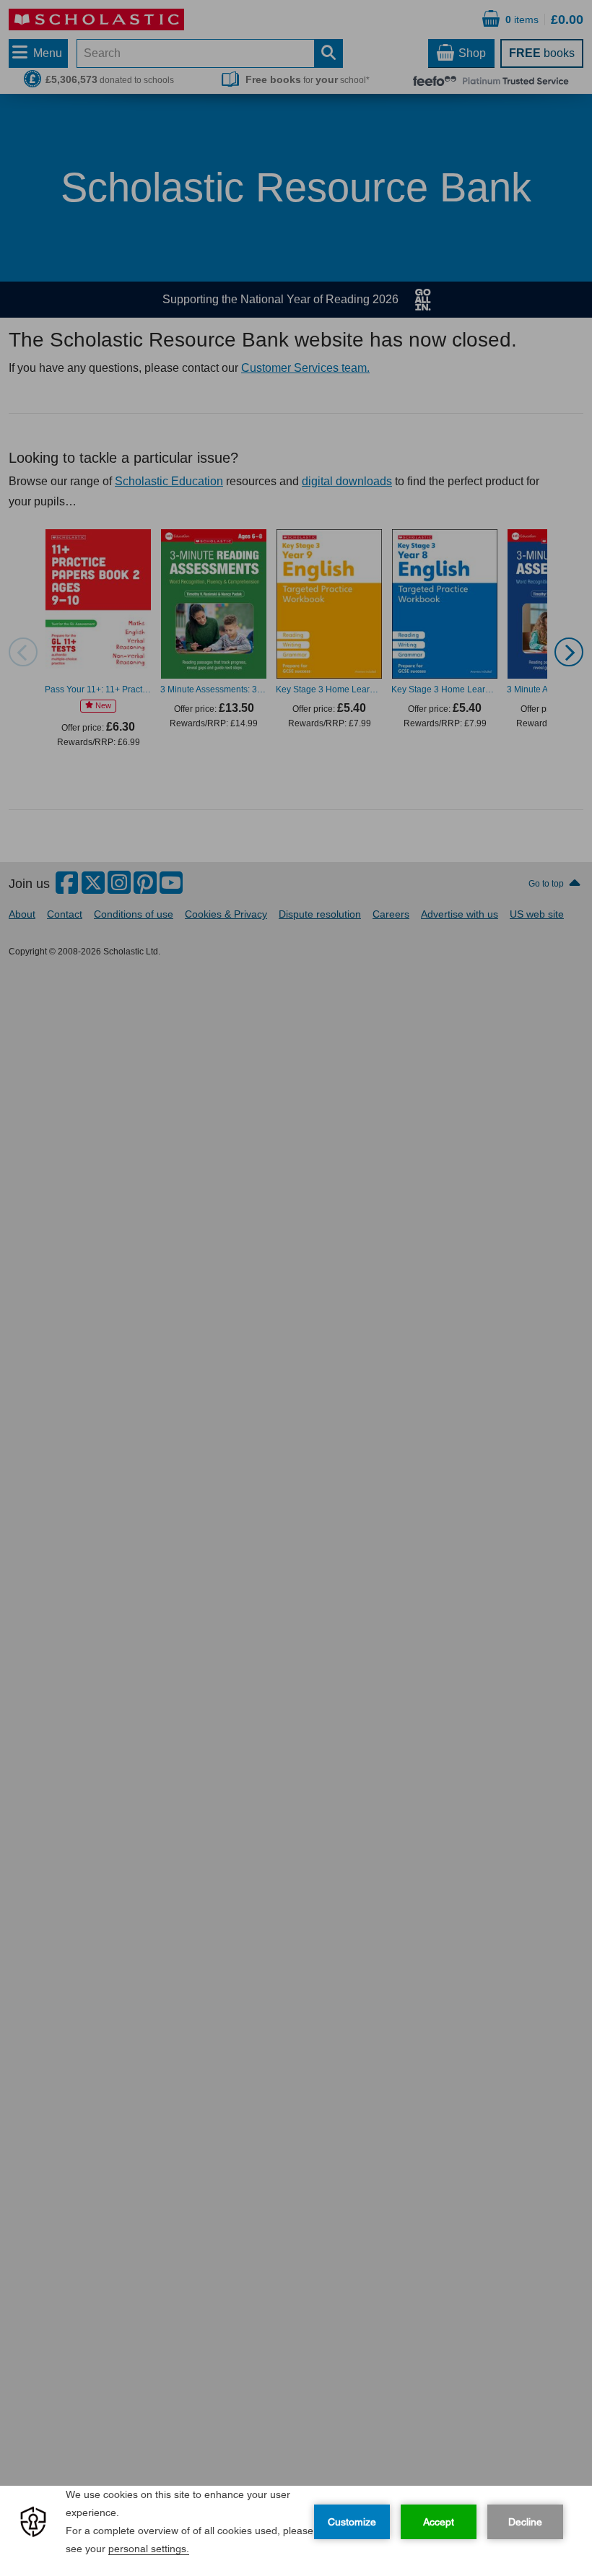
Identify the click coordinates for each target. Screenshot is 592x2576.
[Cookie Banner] (296, 2531)
